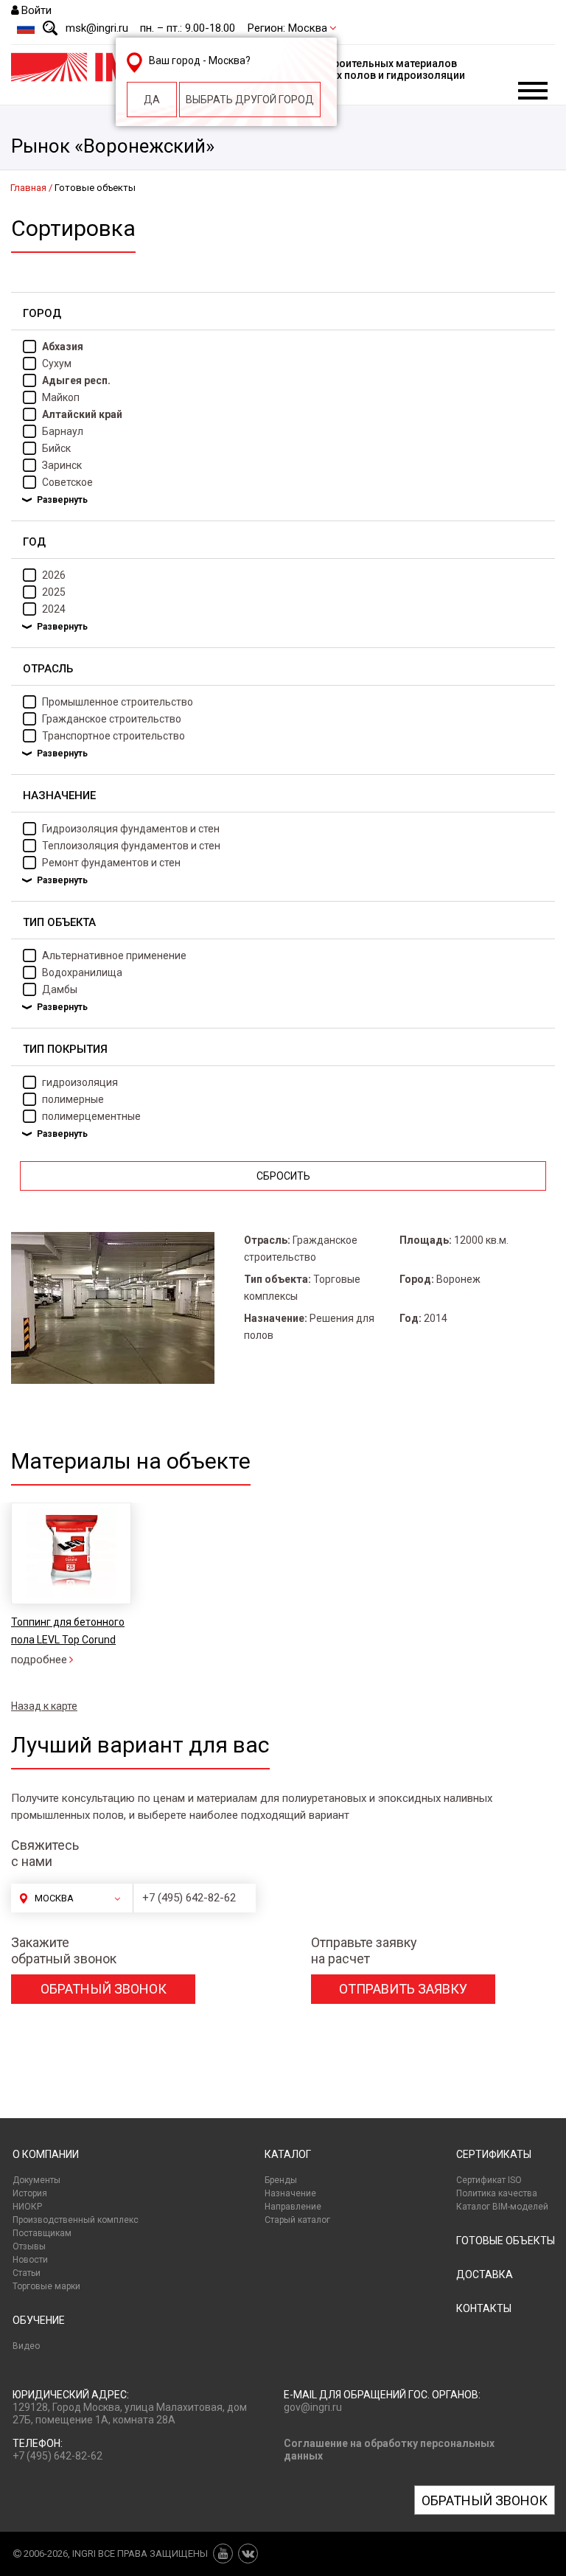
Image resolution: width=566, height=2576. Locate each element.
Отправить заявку (403, 1989)
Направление (293, 2207)
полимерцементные (91, 1116)
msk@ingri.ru (97, 28)
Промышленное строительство (118, 702)
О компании (46, 2154)
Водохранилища (82, 972)
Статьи (27, 2273)
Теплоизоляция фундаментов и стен (131, 846)
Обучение (39, 2320)
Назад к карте (44, 1706)
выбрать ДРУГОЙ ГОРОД (250, 100)
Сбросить (283, 1176)
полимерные (73, 1099)
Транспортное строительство (113, 736)
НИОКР (27, 2207)
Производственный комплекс (76, 2220)
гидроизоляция (80, 1082)
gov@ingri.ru (313, 2407)
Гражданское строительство (112, 719)
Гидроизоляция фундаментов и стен (131, 829)
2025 (54, 592)
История (30, 2193)
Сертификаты (494, 2154)
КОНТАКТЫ (484, 2308)
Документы (36, 2180)
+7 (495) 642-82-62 (189, 1898)
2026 (54, 575)
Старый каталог (297, 2220)
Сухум (57, 363)
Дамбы (60, 989)
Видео (26, 2346)
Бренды (281, 2180)
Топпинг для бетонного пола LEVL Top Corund (68, 1631)
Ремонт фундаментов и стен (111, 863)
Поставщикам (42, 2233)
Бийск (56, 448)
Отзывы (29, 2246)
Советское (67, 482)
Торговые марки (46, 2286)
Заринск (62, 465)
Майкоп (61, 397)
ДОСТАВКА (485, 2274)
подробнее (39, 1660)
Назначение (290, 2193)
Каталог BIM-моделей (502, 2207)
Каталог (288, 2154)
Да (152, 100)
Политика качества (497, 2193)
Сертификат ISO (489, 2180)
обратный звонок (104, 1989)
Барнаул (63, 431)
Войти (36, 10)
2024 (54, 609)
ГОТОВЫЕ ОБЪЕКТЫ (506, 2241)
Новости (30, 2260)
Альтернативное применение (114, 955)
